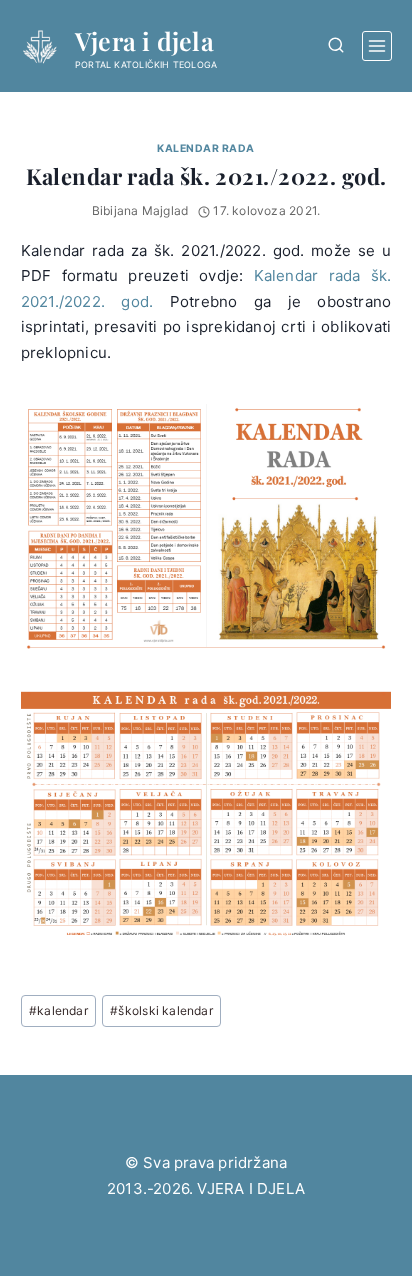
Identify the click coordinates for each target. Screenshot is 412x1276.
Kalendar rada (206, 148)
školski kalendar (161, 1010)
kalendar (58, 1010)
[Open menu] (377, 46)
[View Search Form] (335, 45)
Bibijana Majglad (140, 210)
